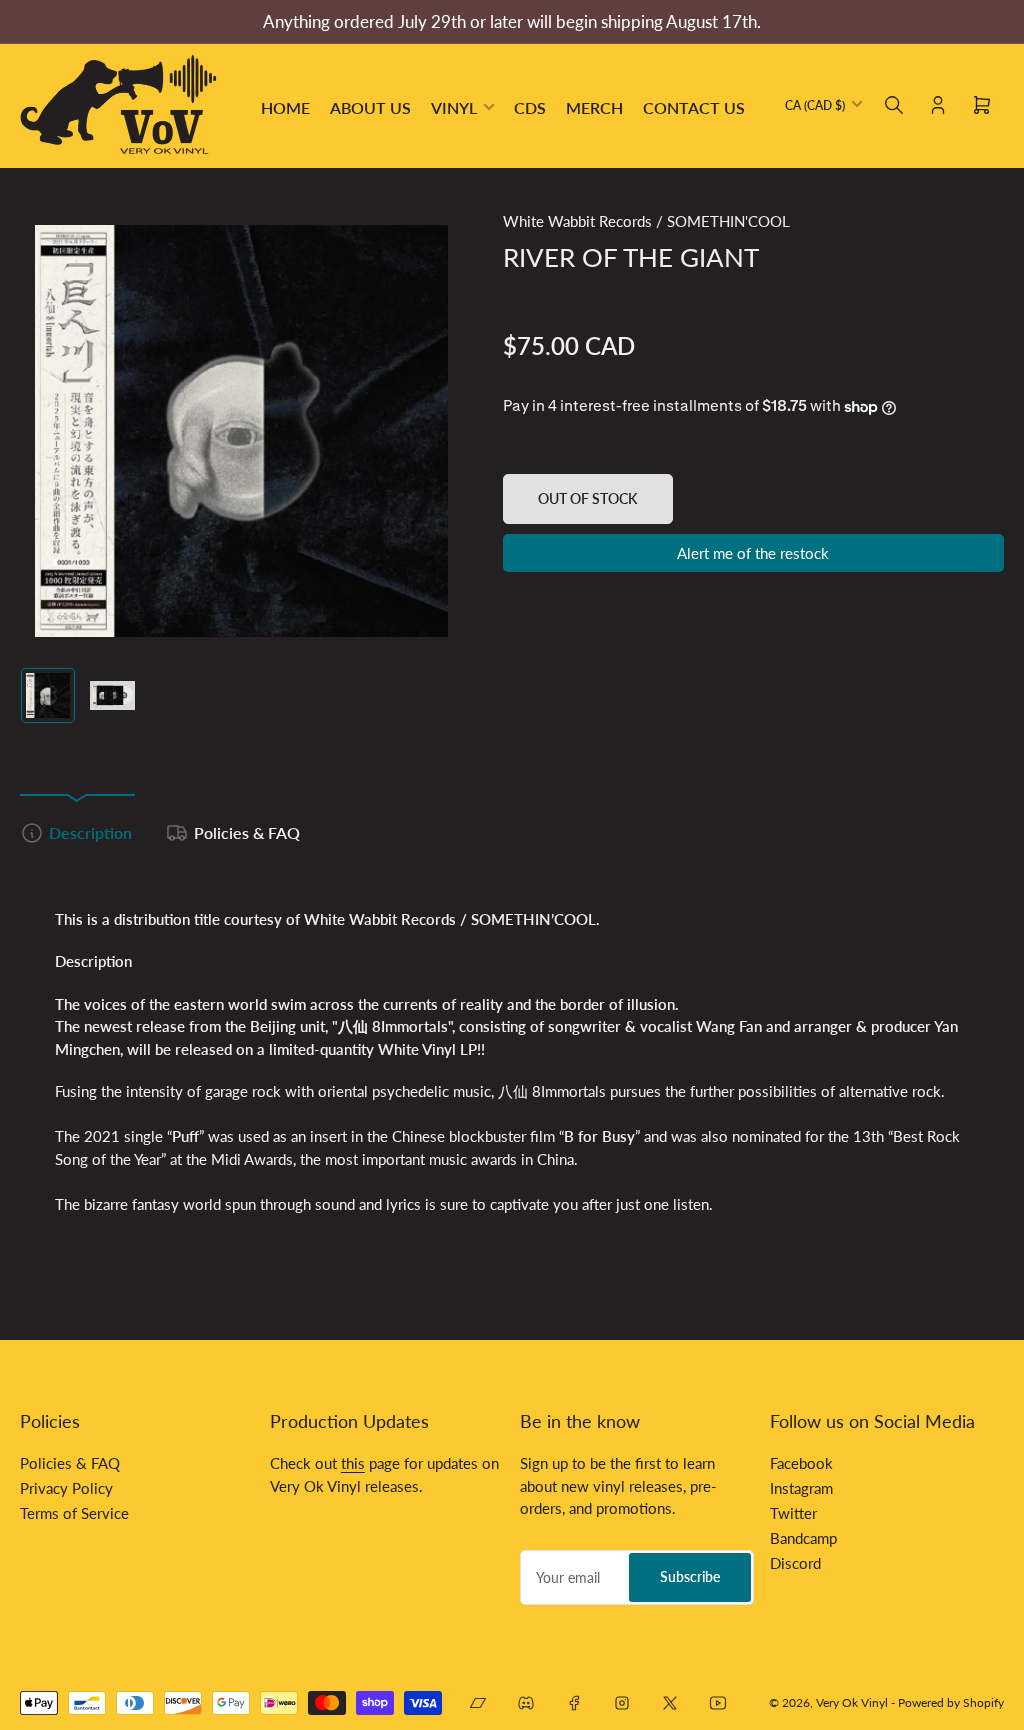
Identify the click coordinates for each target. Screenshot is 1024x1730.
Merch (594, 107)
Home (285, 107)
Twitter (793, 1513)
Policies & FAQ (247, 832)
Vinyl (454, 107)
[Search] (894, 105)
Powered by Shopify (951, 1702)
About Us (370, 107)
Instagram (801, 1488)
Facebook (801, 1463)
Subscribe (690, 1576)
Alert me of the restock (753, 553)
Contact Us (694, 107)
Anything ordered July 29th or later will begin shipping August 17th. (512, 21)
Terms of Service (74, 1513)
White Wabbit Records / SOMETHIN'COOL (646, 221)
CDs (530, 107)
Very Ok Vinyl (852, 1702)
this (353, 1463)
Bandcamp (803, 1538)
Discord (795, 1563)
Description (90, 832)
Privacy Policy (66, 1488)
